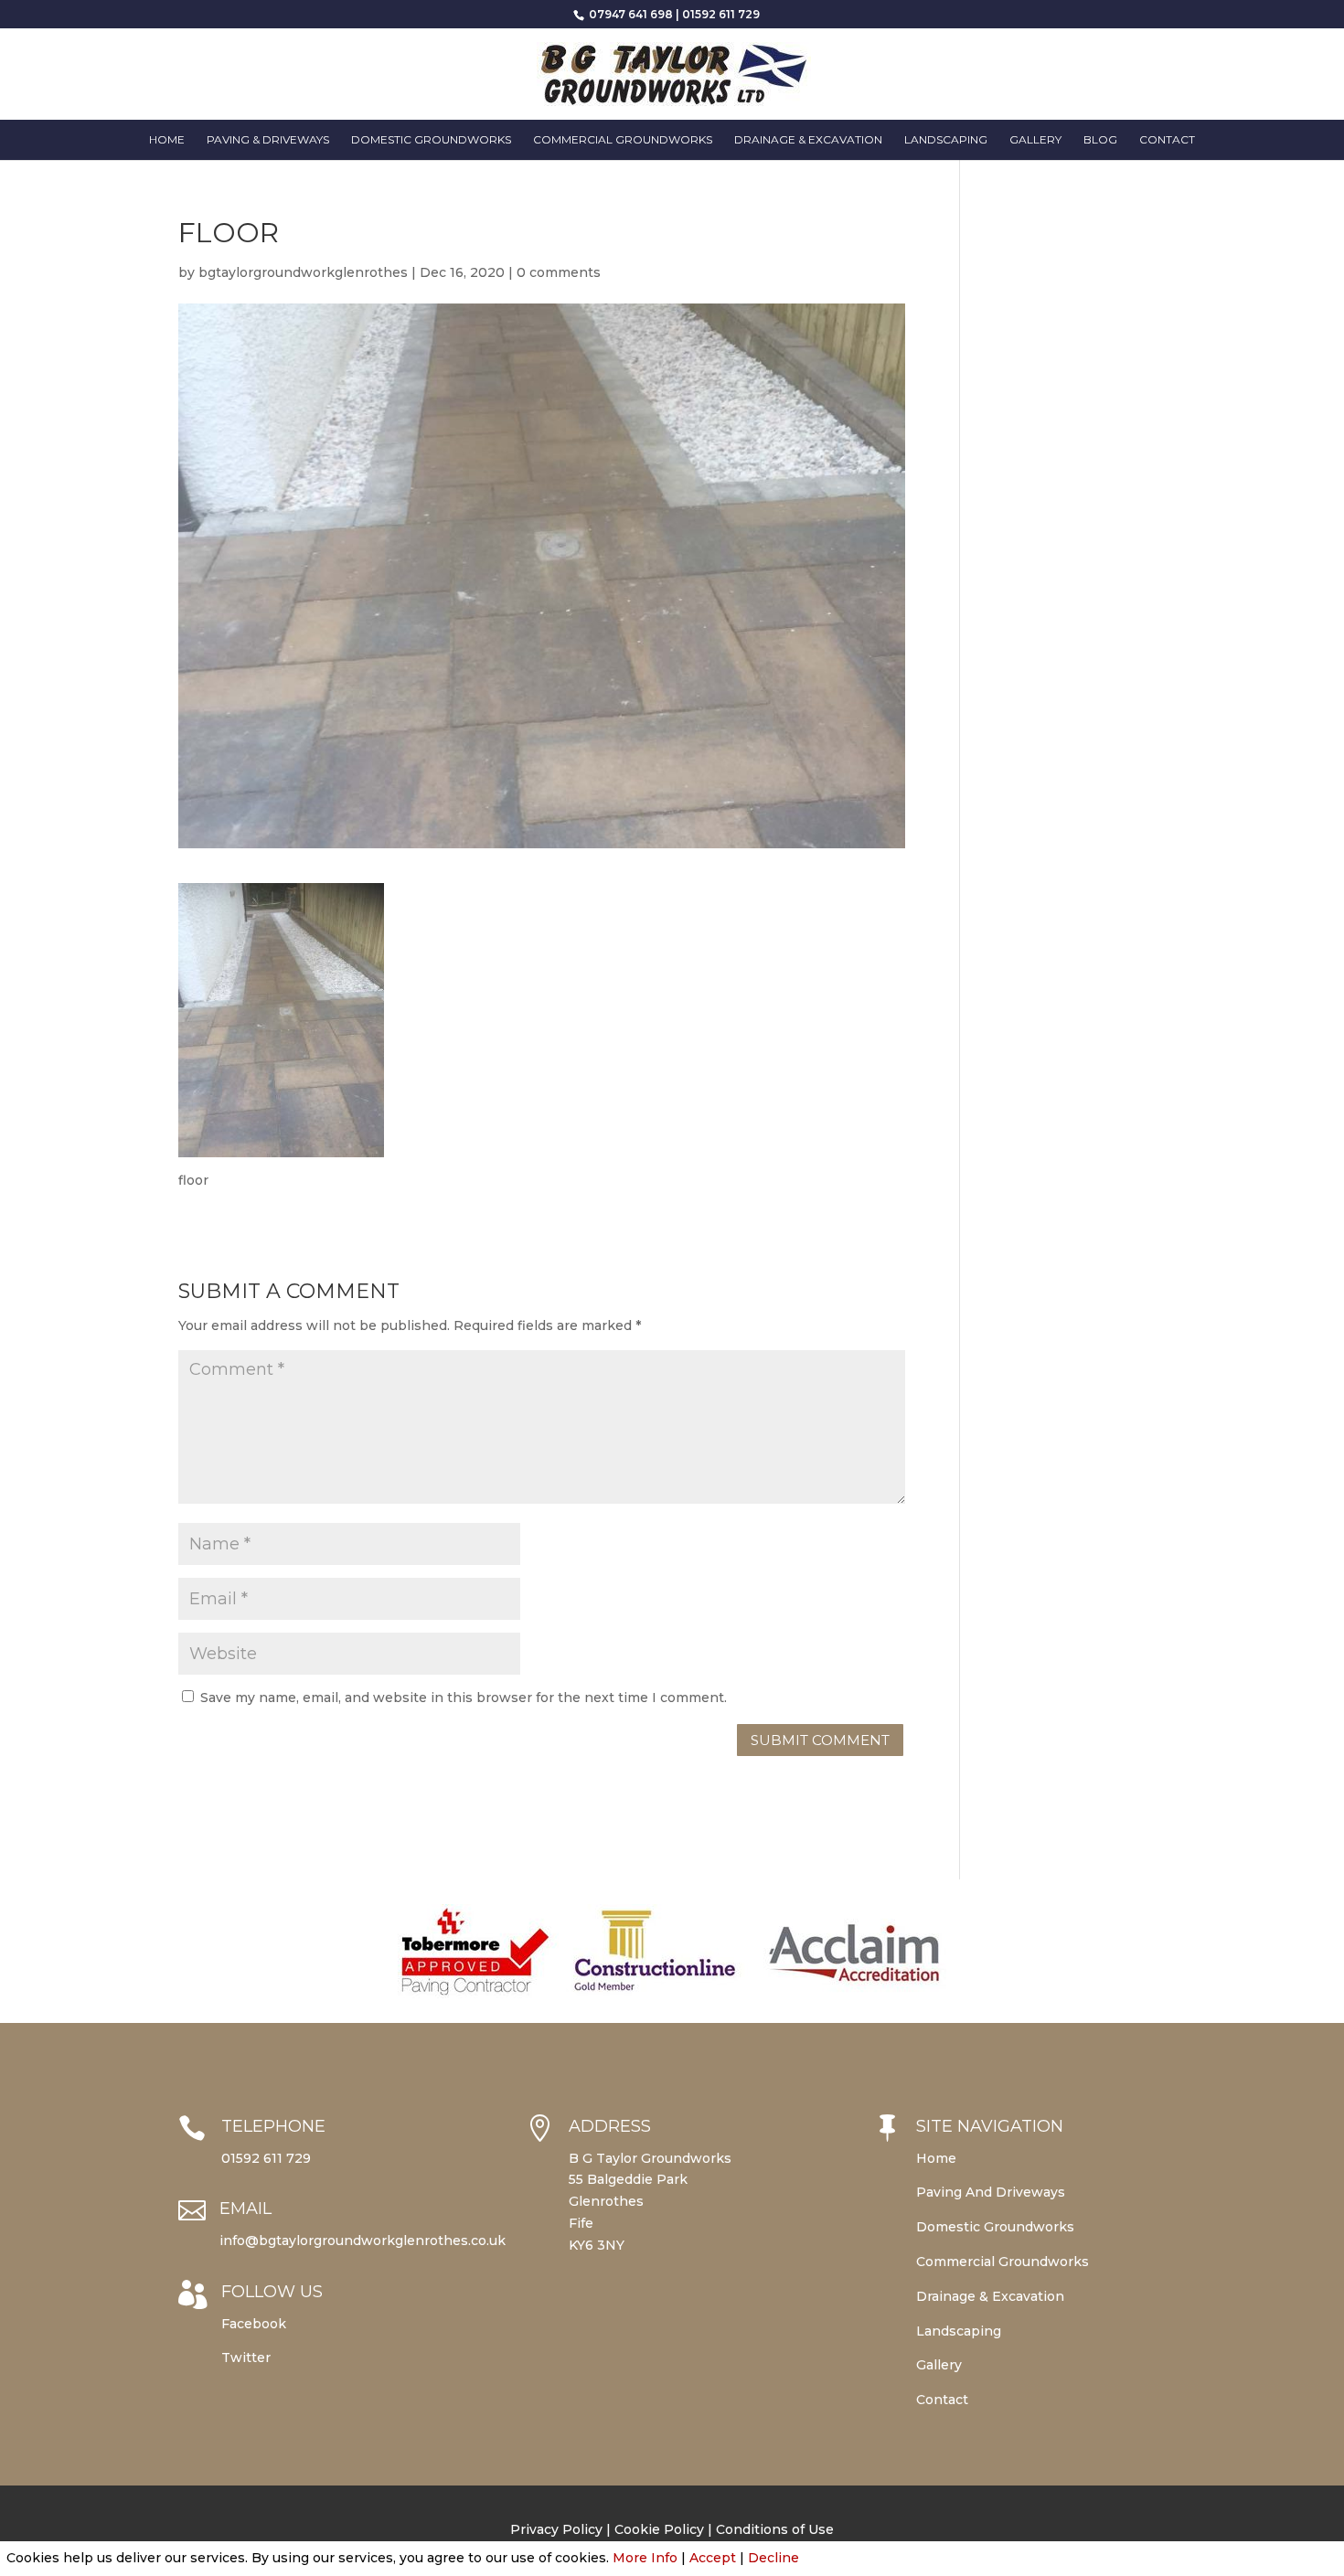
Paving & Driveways (268, 140)
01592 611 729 (721, 14)
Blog (1100, 140)
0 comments (559, 272)
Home (167, 140)
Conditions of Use (775, 2529)
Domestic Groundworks (431, 140)
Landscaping (946, 140)
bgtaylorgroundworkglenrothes (303, 272)
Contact (1167, 140)
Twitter (246, 2358)
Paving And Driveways (991, 2192)
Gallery (1035, 140)
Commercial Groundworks (623, 140)
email (245, 2209)
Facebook (254, 2324)
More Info (645, 2558)
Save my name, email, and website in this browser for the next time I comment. (464, 1698)
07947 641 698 (629, 14)
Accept (713, 2558)
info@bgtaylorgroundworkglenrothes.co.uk (363, 2241)
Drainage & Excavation (808, 140)
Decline (773, 2558)
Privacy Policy (556, 2529)
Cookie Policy (659, 2529)
